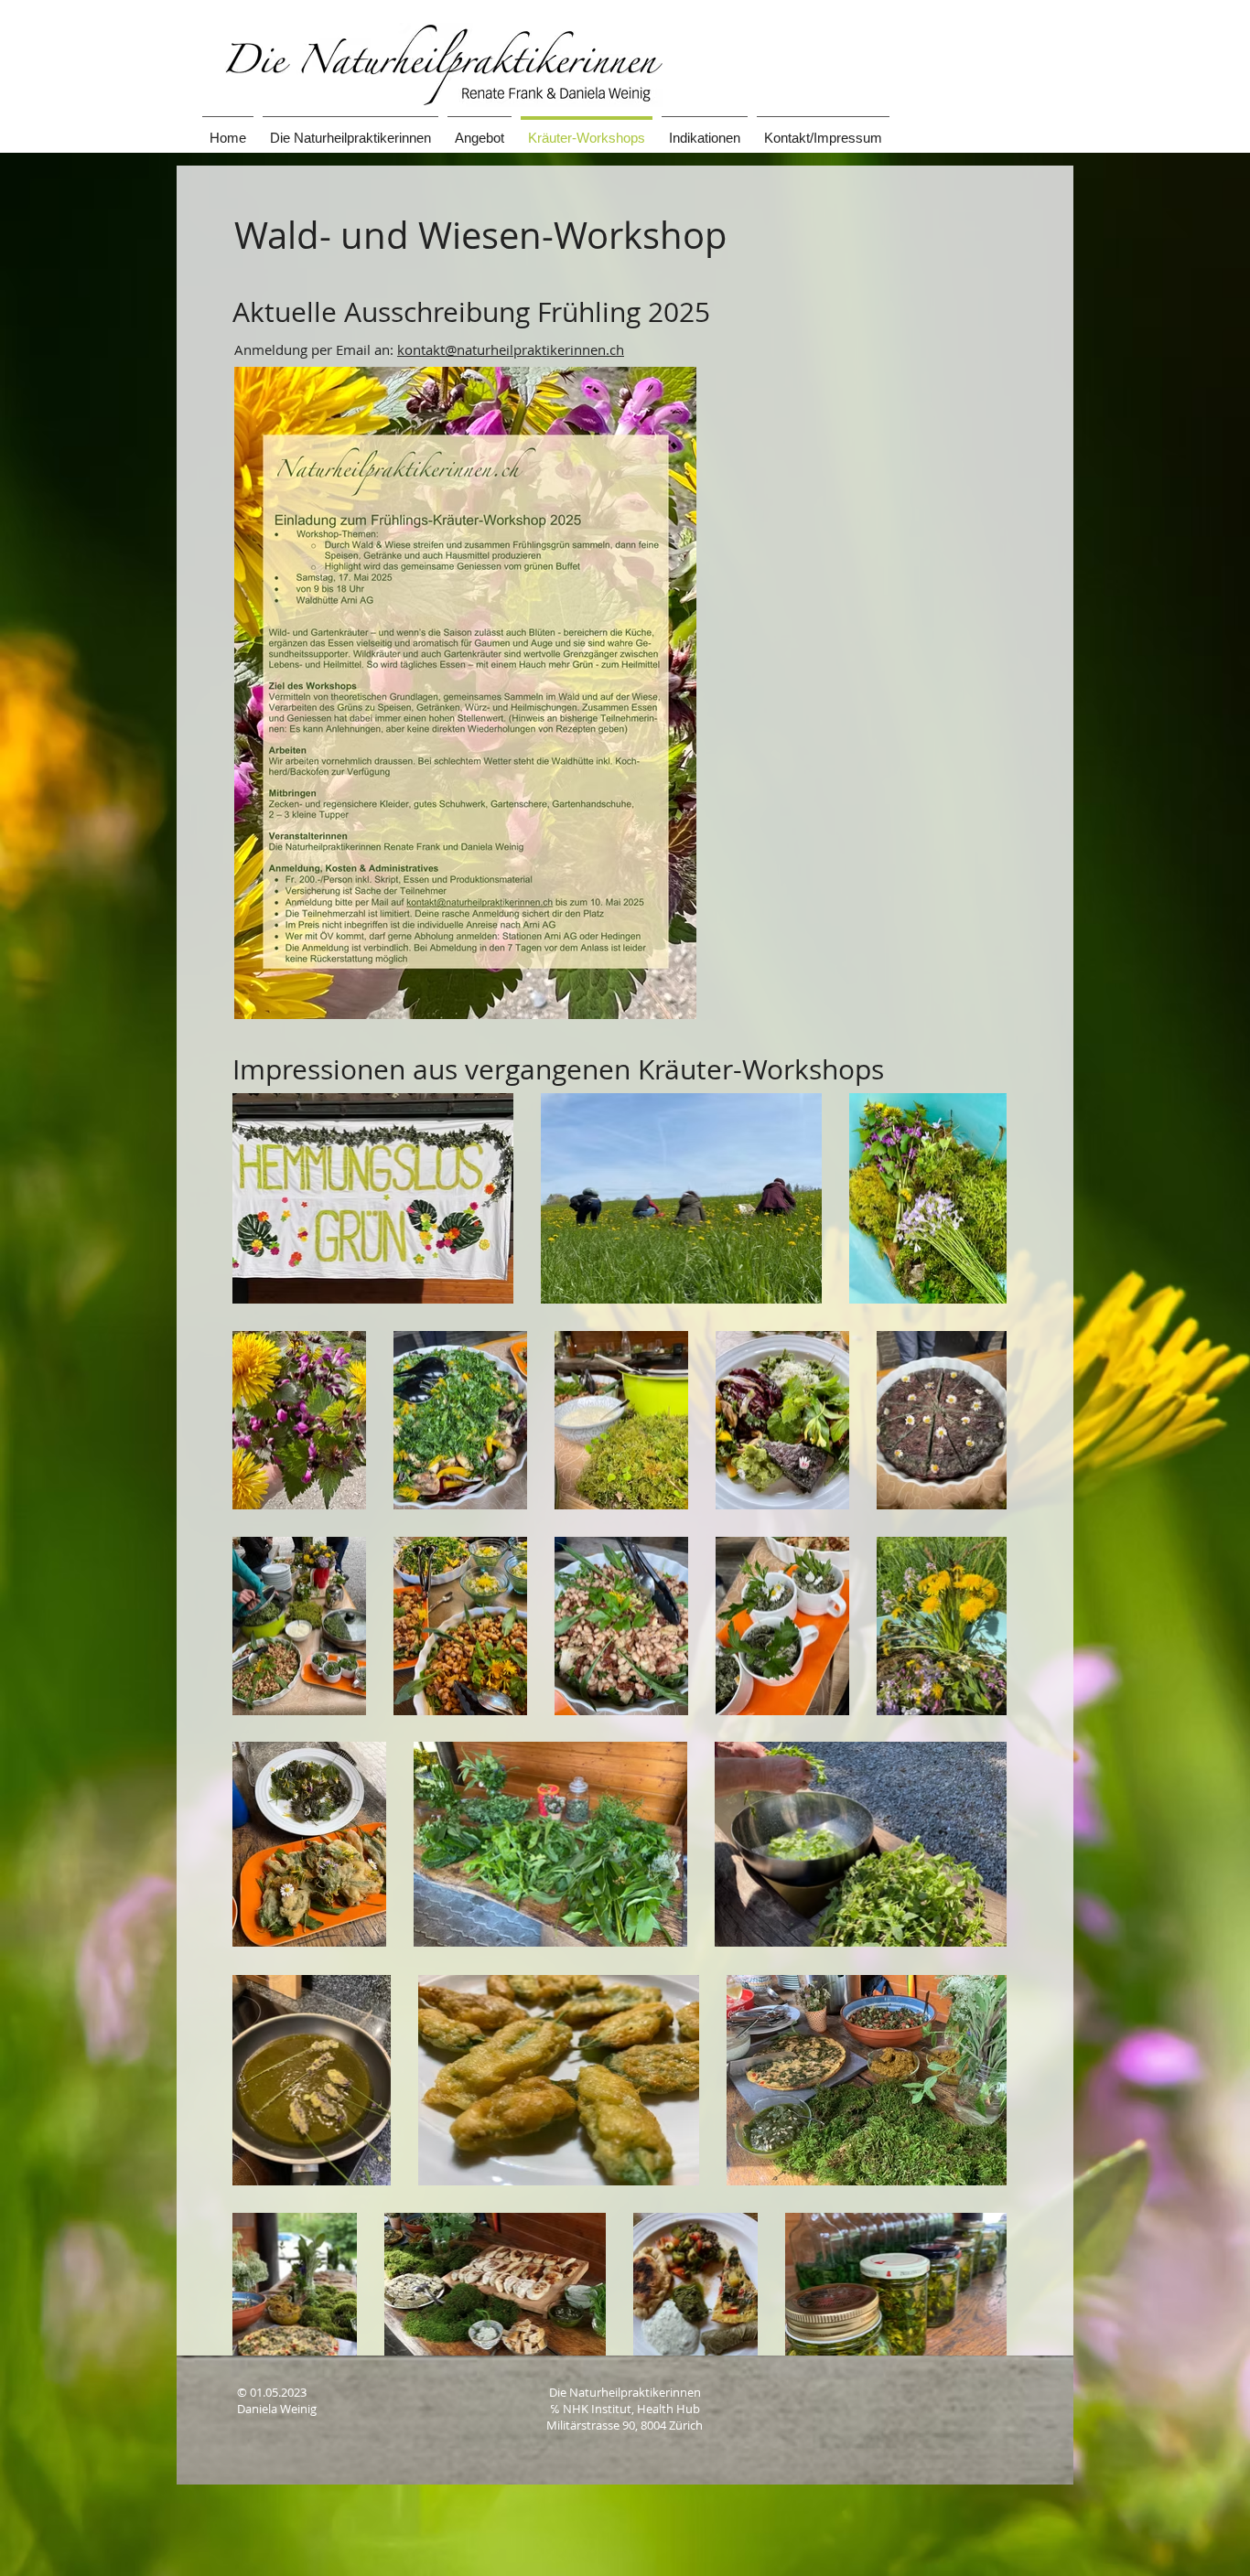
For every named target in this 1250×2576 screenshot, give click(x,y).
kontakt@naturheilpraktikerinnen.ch (511, 349)
